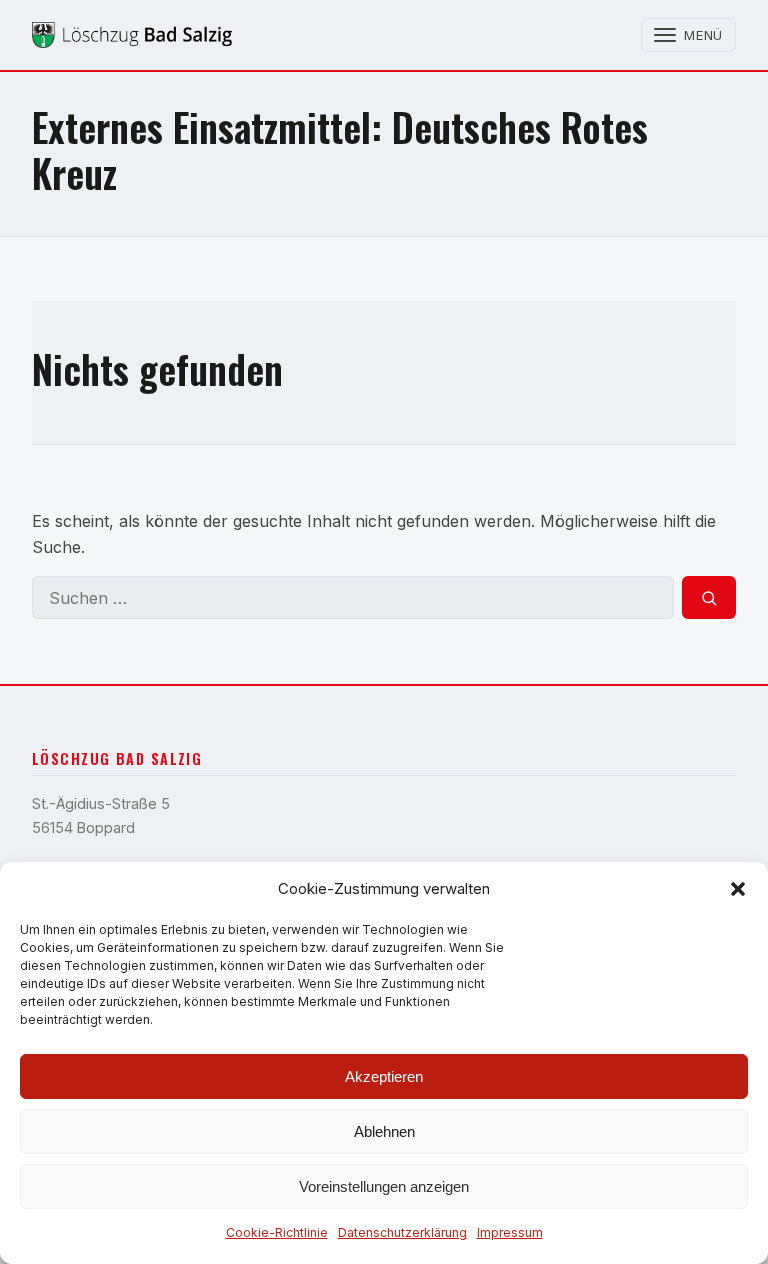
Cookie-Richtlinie (277, 1232)
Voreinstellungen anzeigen (384, 1186)
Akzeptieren (384, 1076)
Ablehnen (384, 1131)
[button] (738, 889)
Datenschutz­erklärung (402, 1232)
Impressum (510, 1232)
